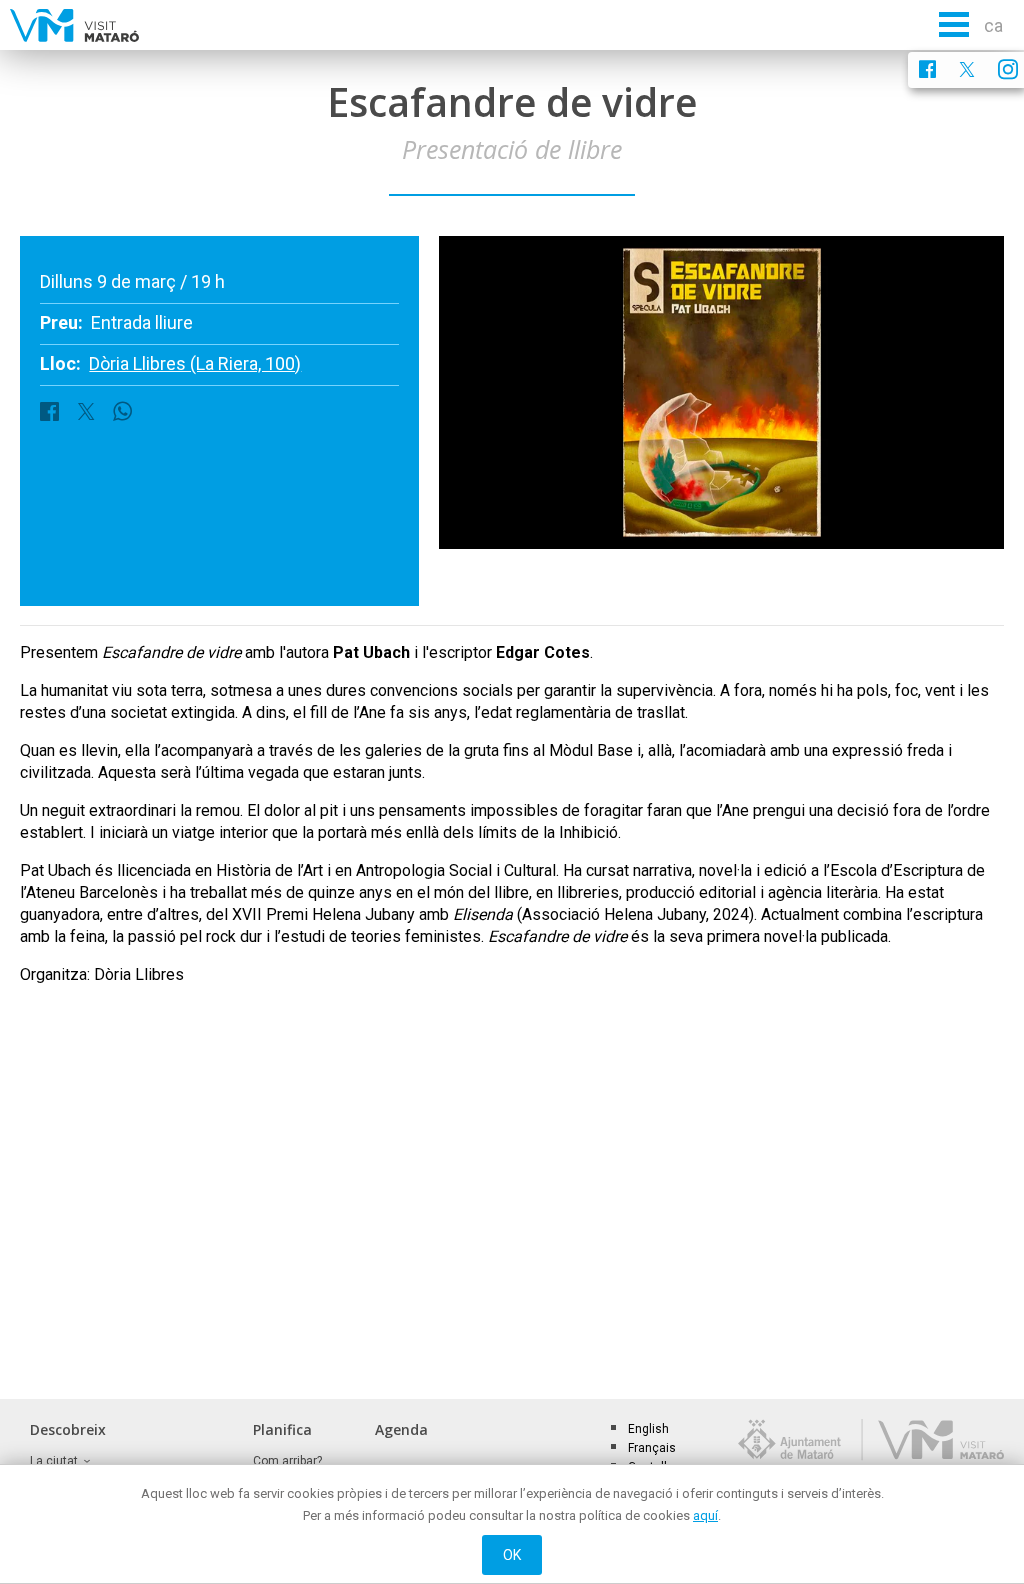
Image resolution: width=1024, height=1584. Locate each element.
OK (512, 1555)
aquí (705, 1515)
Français (652, 1448)
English (648, 1429)
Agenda (401, 1429)
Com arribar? (287, 1461)
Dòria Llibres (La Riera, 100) (195, 363)
